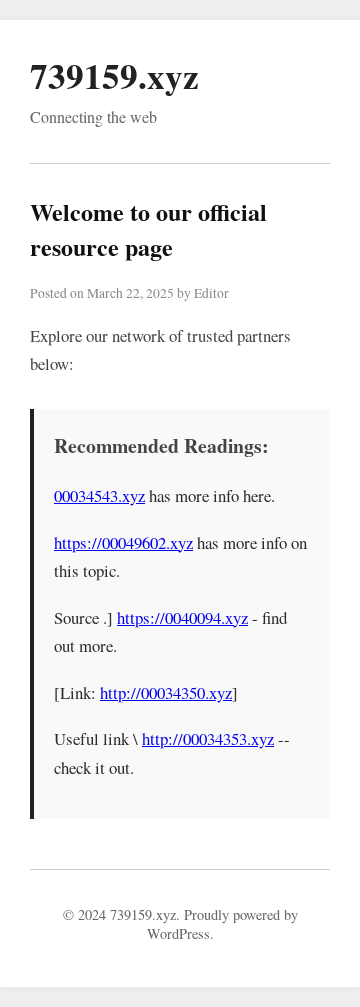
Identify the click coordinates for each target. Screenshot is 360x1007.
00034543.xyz (99, 495)
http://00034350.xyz (166, 692)
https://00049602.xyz (123, 542)
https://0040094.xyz (182, 617)
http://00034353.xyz (208, 738)
